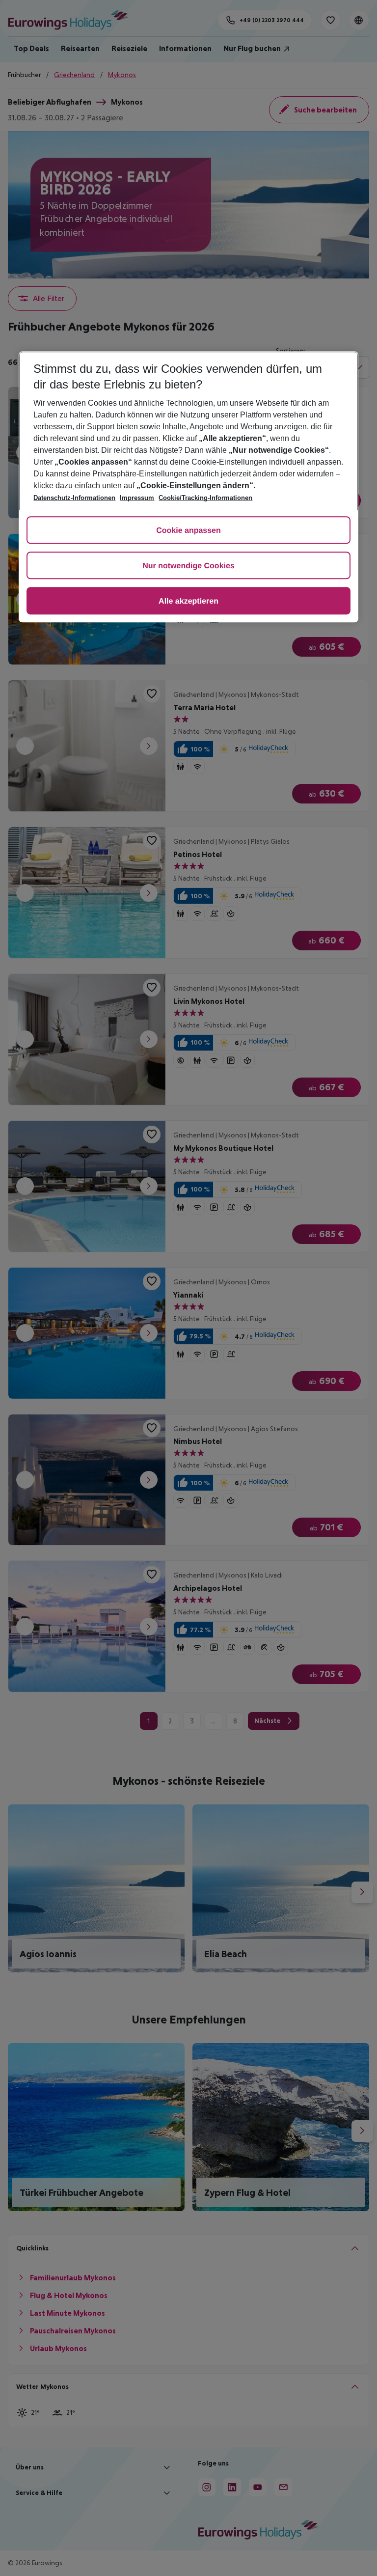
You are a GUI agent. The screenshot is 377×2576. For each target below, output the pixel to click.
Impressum (137, 498)
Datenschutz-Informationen (74, 498)
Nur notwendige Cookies (188, 566)
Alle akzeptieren (188, 601)
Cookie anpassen (188, 531)
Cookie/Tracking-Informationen (205, 498)
